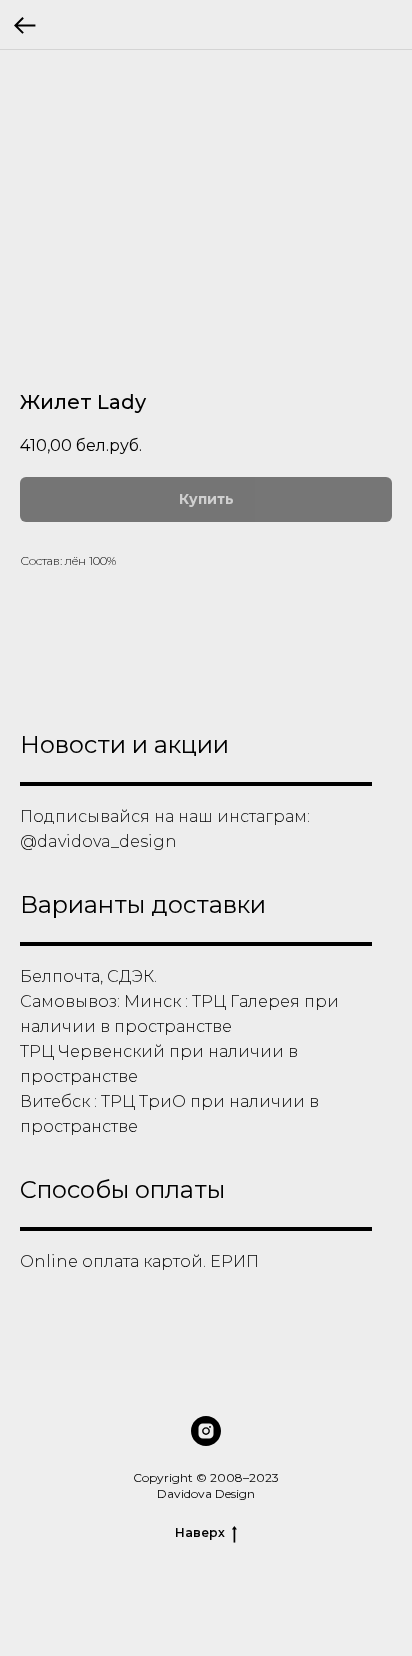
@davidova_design (98, 841)
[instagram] (206, 1431)
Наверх (200, 1532)
